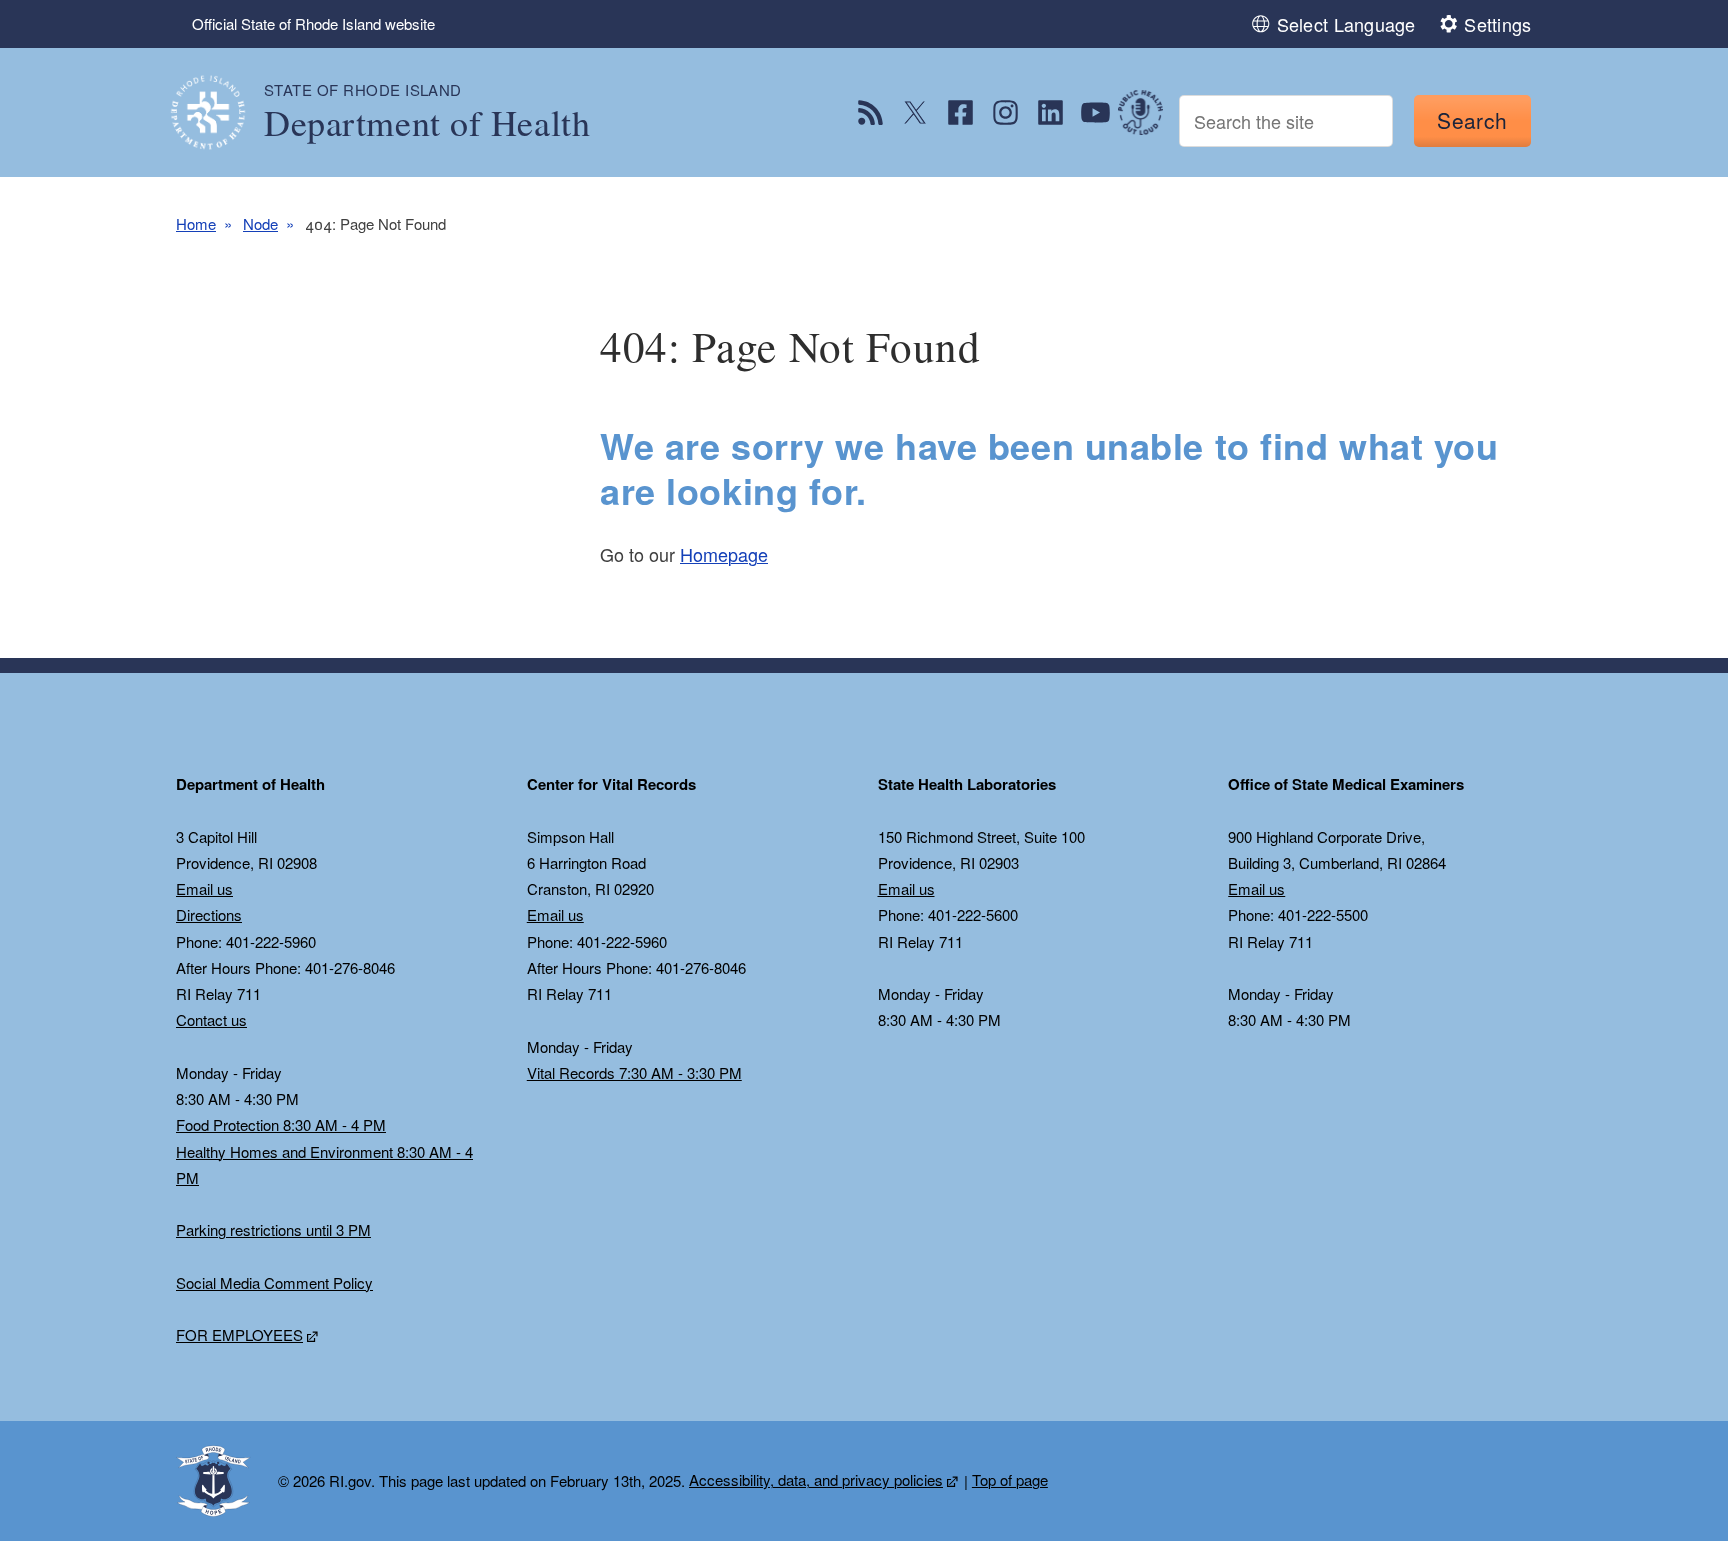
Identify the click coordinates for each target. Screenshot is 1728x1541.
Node (260, 223)
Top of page (1010, 1479)
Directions (209, 914)
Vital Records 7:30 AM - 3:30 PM (634, 1072)
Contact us (211, 1019)
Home (196, 223)
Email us (204, 888)
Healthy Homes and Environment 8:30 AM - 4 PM (324, 1164)
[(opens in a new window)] (870, 112)
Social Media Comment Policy (274, 1282)
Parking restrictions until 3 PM (273, 1229)
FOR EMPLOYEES (239, 1334)
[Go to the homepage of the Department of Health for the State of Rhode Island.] (220, 112)
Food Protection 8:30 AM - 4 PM (281, 1124)
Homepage (724, 554)
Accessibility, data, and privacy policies (816, 1479)
